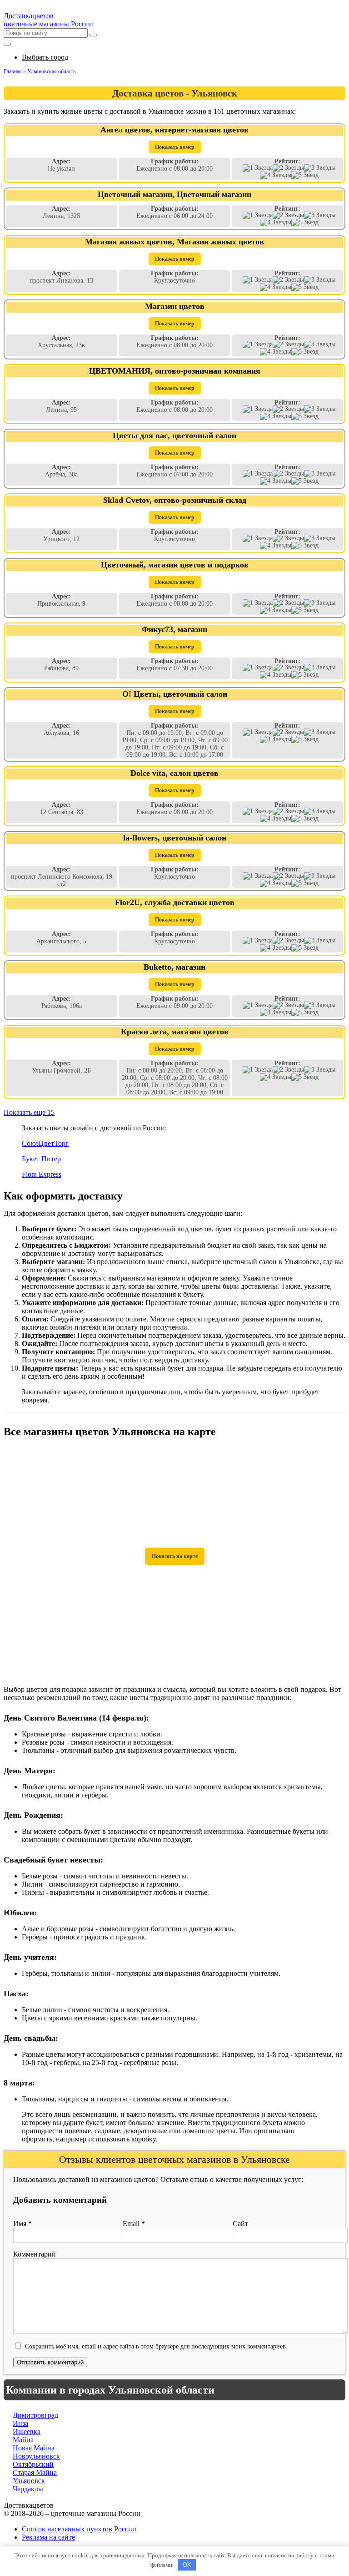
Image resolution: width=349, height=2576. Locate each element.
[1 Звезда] (258, 168)
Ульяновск (29, 2481)
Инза (20, 2423)
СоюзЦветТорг (45, 1143)
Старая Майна (35, 2472)
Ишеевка (27, 2432)
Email (134, 2224)
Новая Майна (34, 2448)
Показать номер (175, 147)
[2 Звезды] (288, 168)
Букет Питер (41, 1159)
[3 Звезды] (320, 168)
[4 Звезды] (276, 175)
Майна (23, 2440)
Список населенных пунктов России (79, 2529)
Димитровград (35, 2415)
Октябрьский (33, 2464)
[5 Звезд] (305, 175)
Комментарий (35, 2254)
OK (187, 2565)
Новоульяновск (36, 2456)
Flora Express (42, 1174)
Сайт (240, 2224)
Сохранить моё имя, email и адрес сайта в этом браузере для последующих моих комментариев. (156, 2346)
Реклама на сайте (48, 2537)
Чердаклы (28, 2489)
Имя (22, 2224)
